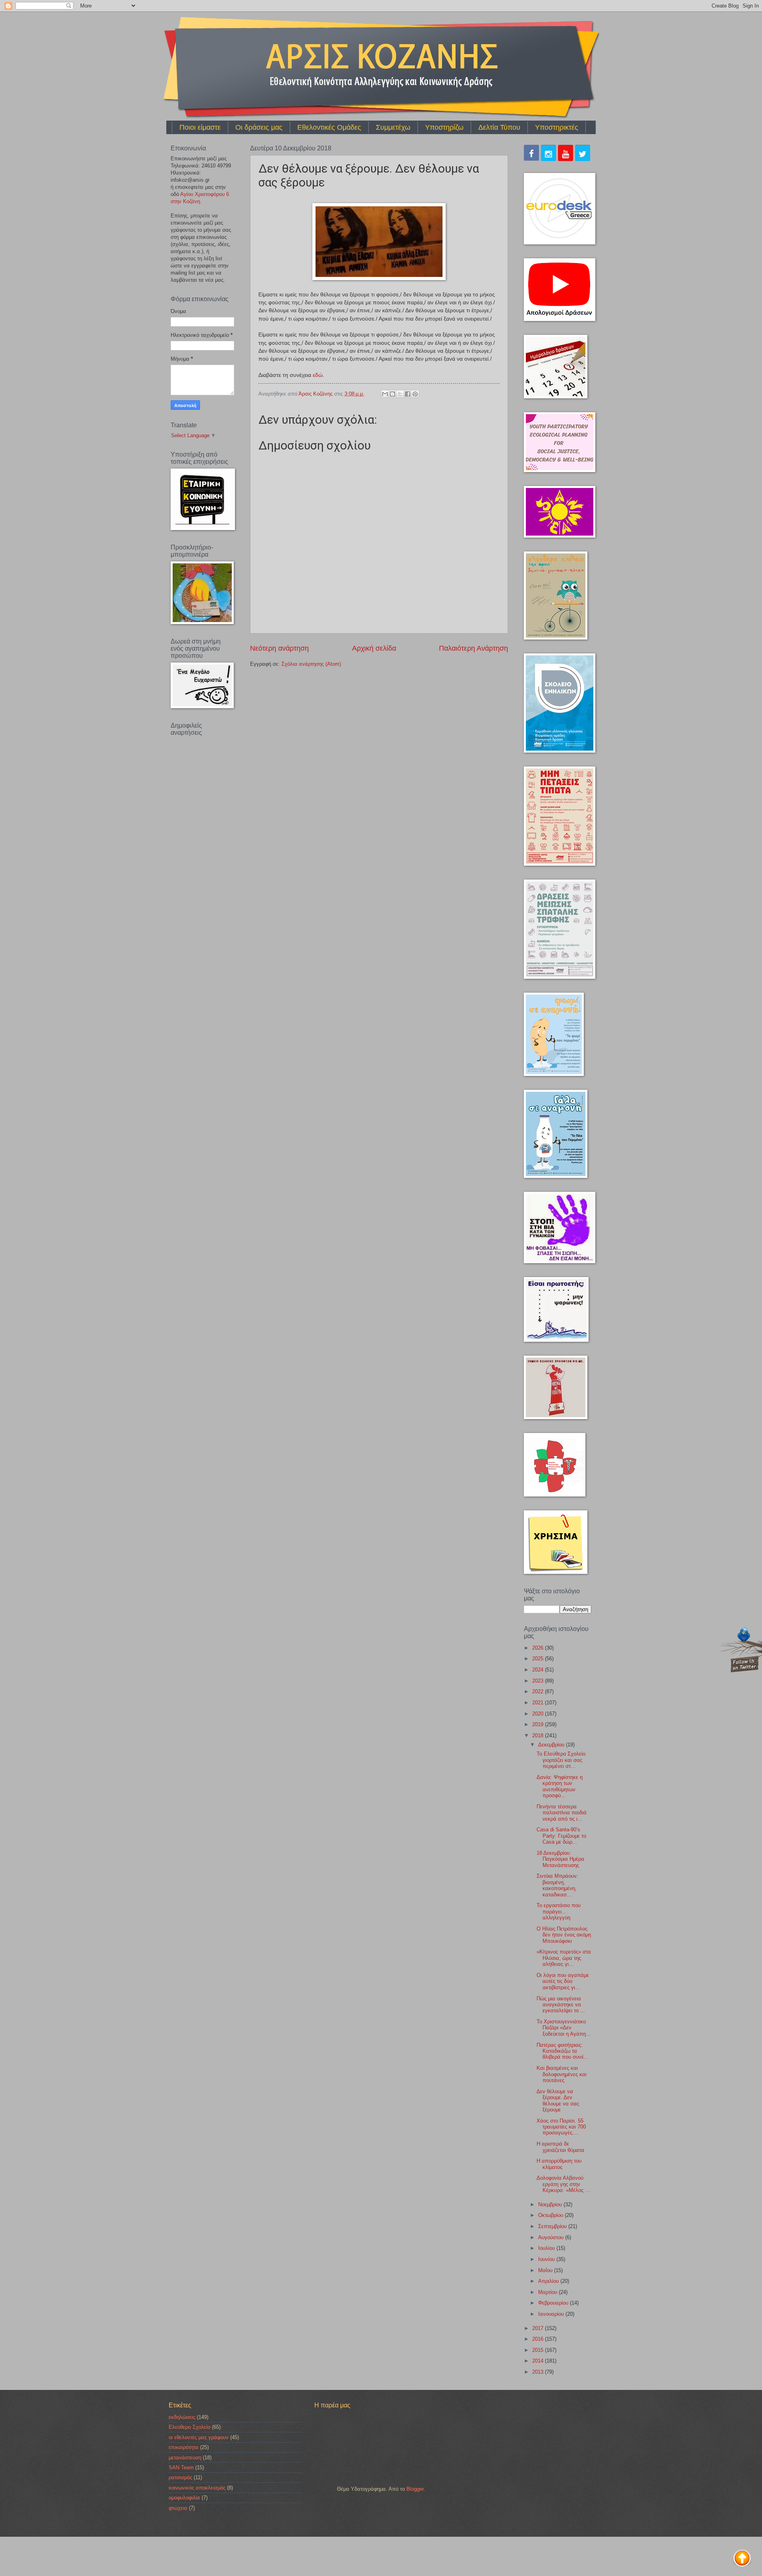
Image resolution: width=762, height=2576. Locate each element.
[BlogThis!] (393, 394)
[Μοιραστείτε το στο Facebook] (408, 394)
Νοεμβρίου (551, 2204)
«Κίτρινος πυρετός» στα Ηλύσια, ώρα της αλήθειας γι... (564, 1958)
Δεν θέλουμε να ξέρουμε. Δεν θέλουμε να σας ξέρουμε (558, 2101)
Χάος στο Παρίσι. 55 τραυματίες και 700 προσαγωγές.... (561, 2127)
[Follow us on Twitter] (583, 154)
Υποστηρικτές (557, 127)
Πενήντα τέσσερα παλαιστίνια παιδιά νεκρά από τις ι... (562, 1813)
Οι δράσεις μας (259, 127)
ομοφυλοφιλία (184, 2498)
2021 (539, 1703)
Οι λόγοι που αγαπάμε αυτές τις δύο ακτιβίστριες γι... (563, 1981)
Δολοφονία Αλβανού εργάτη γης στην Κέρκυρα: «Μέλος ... (563, 2184)
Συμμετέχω (393, 127)
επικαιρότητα (184, 2447)
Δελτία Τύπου (499, 127)
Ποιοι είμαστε (200, 127)
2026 (539, 1648)
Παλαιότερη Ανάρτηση (473, 648)
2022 (539, 1691)
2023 (539, 1681)
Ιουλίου (547, 2248)
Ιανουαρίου (552, 2314)
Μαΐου (546, 2270)
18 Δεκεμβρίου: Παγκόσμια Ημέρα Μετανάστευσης (560, 1859)
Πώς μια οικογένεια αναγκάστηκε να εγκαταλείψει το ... (561, 2005)
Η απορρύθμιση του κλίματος (559, 2164)
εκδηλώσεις (182, 2417)
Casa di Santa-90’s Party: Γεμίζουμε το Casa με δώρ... (561, 1836)
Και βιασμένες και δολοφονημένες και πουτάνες (562, 2074)
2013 (539, 2372)
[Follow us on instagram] (548, 154)
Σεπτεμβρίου (553, 2226)
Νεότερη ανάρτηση (279, 648)
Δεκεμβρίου (552, 1745)
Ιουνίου (547, 2259)
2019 (539, 1724)
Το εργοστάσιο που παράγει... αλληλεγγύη (559, 1911)
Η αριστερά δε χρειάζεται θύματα (560, 2147)
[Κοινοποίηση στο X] (400, 394)
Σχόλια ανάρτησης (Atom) (311, 664)
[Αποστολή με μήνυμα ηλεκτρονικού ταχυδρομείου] (385, 394)
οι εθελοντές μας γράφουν (199, 2437)
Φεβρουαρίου (554, 2303)
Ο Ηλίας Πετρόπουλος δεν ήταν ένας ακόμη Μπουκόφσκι (564, 1935)
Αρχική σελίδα (374, 648)
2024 (539, 1670)
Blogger (415, 2489)
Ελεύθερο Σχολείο (190, 2427)
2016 (539, 2339)
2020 (539, 1714)
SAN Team (181, 2467)
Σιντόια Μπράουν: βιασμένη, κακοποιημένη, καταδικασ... (557, 1885)
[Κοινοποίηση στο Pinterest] (415, 394)
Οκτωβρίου (551, 2215)
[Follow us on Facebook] (531, 154)
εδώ (318, 375)
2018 (539, 1736)
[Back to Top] (742, 2559)
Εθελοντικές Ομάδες (329, 127)
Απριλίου (549, 2281)
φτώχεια (178, 2508)
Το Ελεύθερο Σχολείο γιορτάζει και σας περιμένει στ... (561, 1760)
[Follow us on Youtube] (566, 154)
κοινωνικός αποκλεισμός (197, 2488)
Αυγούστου (552, 2237)
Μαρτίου (548, 2292)
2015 (539, 2350)
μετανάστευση (185, 2458)
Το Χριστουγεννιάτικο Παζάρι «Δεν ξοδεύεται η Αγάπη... (564, 2028)
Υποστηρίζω (444, 127)
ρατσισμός (180, 2477)
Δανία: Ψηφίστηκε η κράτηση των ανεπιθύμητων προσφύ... (560, 1786)
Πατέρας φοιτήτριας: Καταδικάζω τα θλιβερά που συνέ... (563, 2051)
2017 (539, 2328)
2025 (539, 1659)
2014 (539, 2361)
